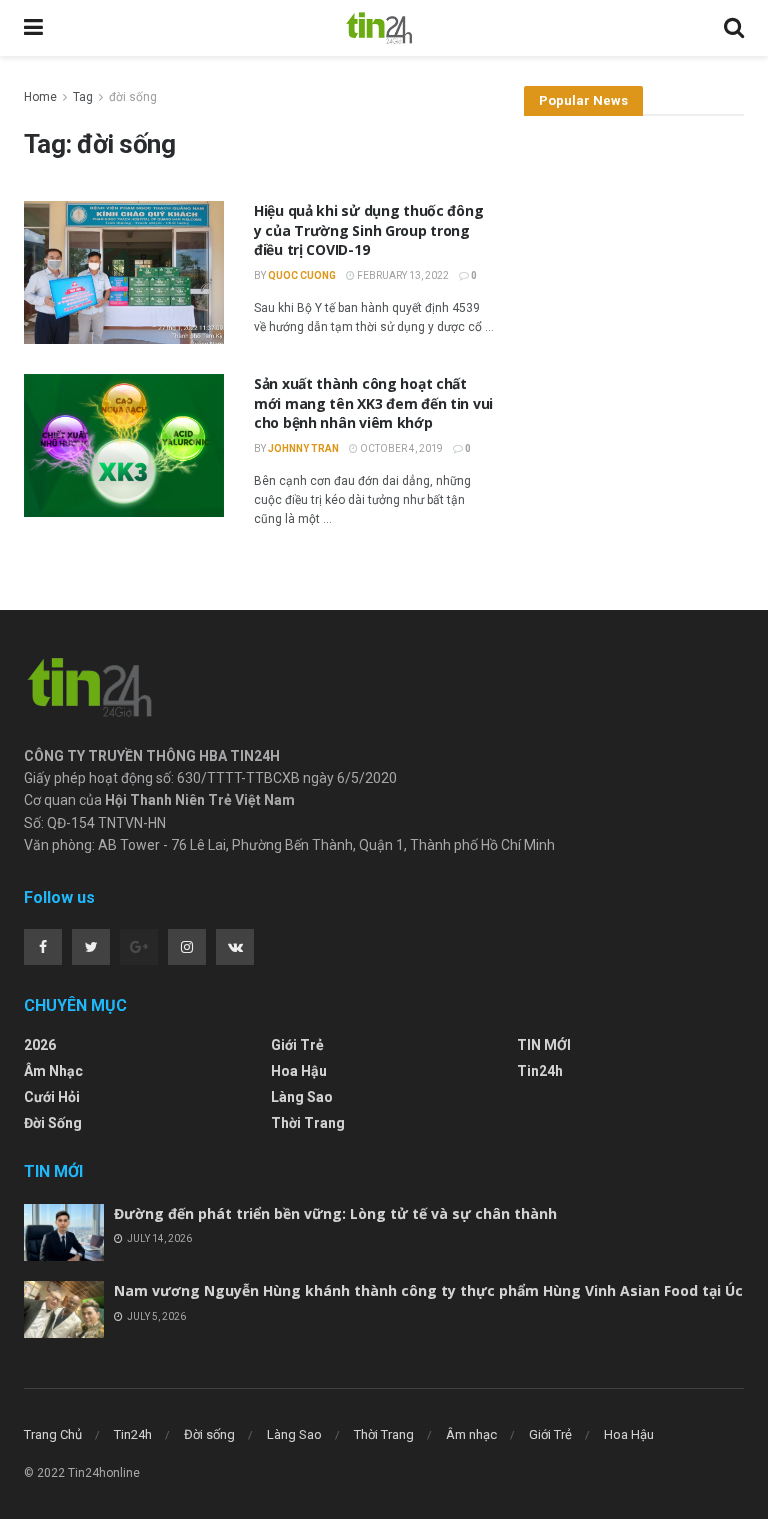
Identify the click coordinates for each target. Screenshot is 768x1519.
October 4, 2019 (400, 448)
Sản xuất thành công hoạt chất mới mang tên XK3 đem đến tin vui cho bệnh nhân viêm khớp (373, 403)
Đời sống (53, 1123)
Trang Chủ (53, 1434)
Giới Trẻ (297, 1045)
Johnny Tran (303, 448)
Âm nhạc (53, 1071)
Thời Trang (308, 1123)
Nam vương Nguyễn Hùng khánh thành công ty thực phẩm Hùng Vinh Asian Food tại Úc (428, 1290)
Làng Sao (302, 1097)
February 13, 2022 (402, 275)
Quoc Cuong (302, 275)
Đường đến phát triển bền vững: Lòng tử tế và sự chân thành (335, 1213)
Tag (83, 97)
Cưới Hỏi (52, 1097)
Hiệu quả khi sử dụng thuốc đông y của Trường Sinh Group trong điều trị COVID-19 (368, 230)
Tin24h (540, 1071)
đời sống (133, 97)
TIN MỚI (544, 1045)
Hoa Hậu (299, 1071)
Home (40, 97)
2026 (40, 1045)
